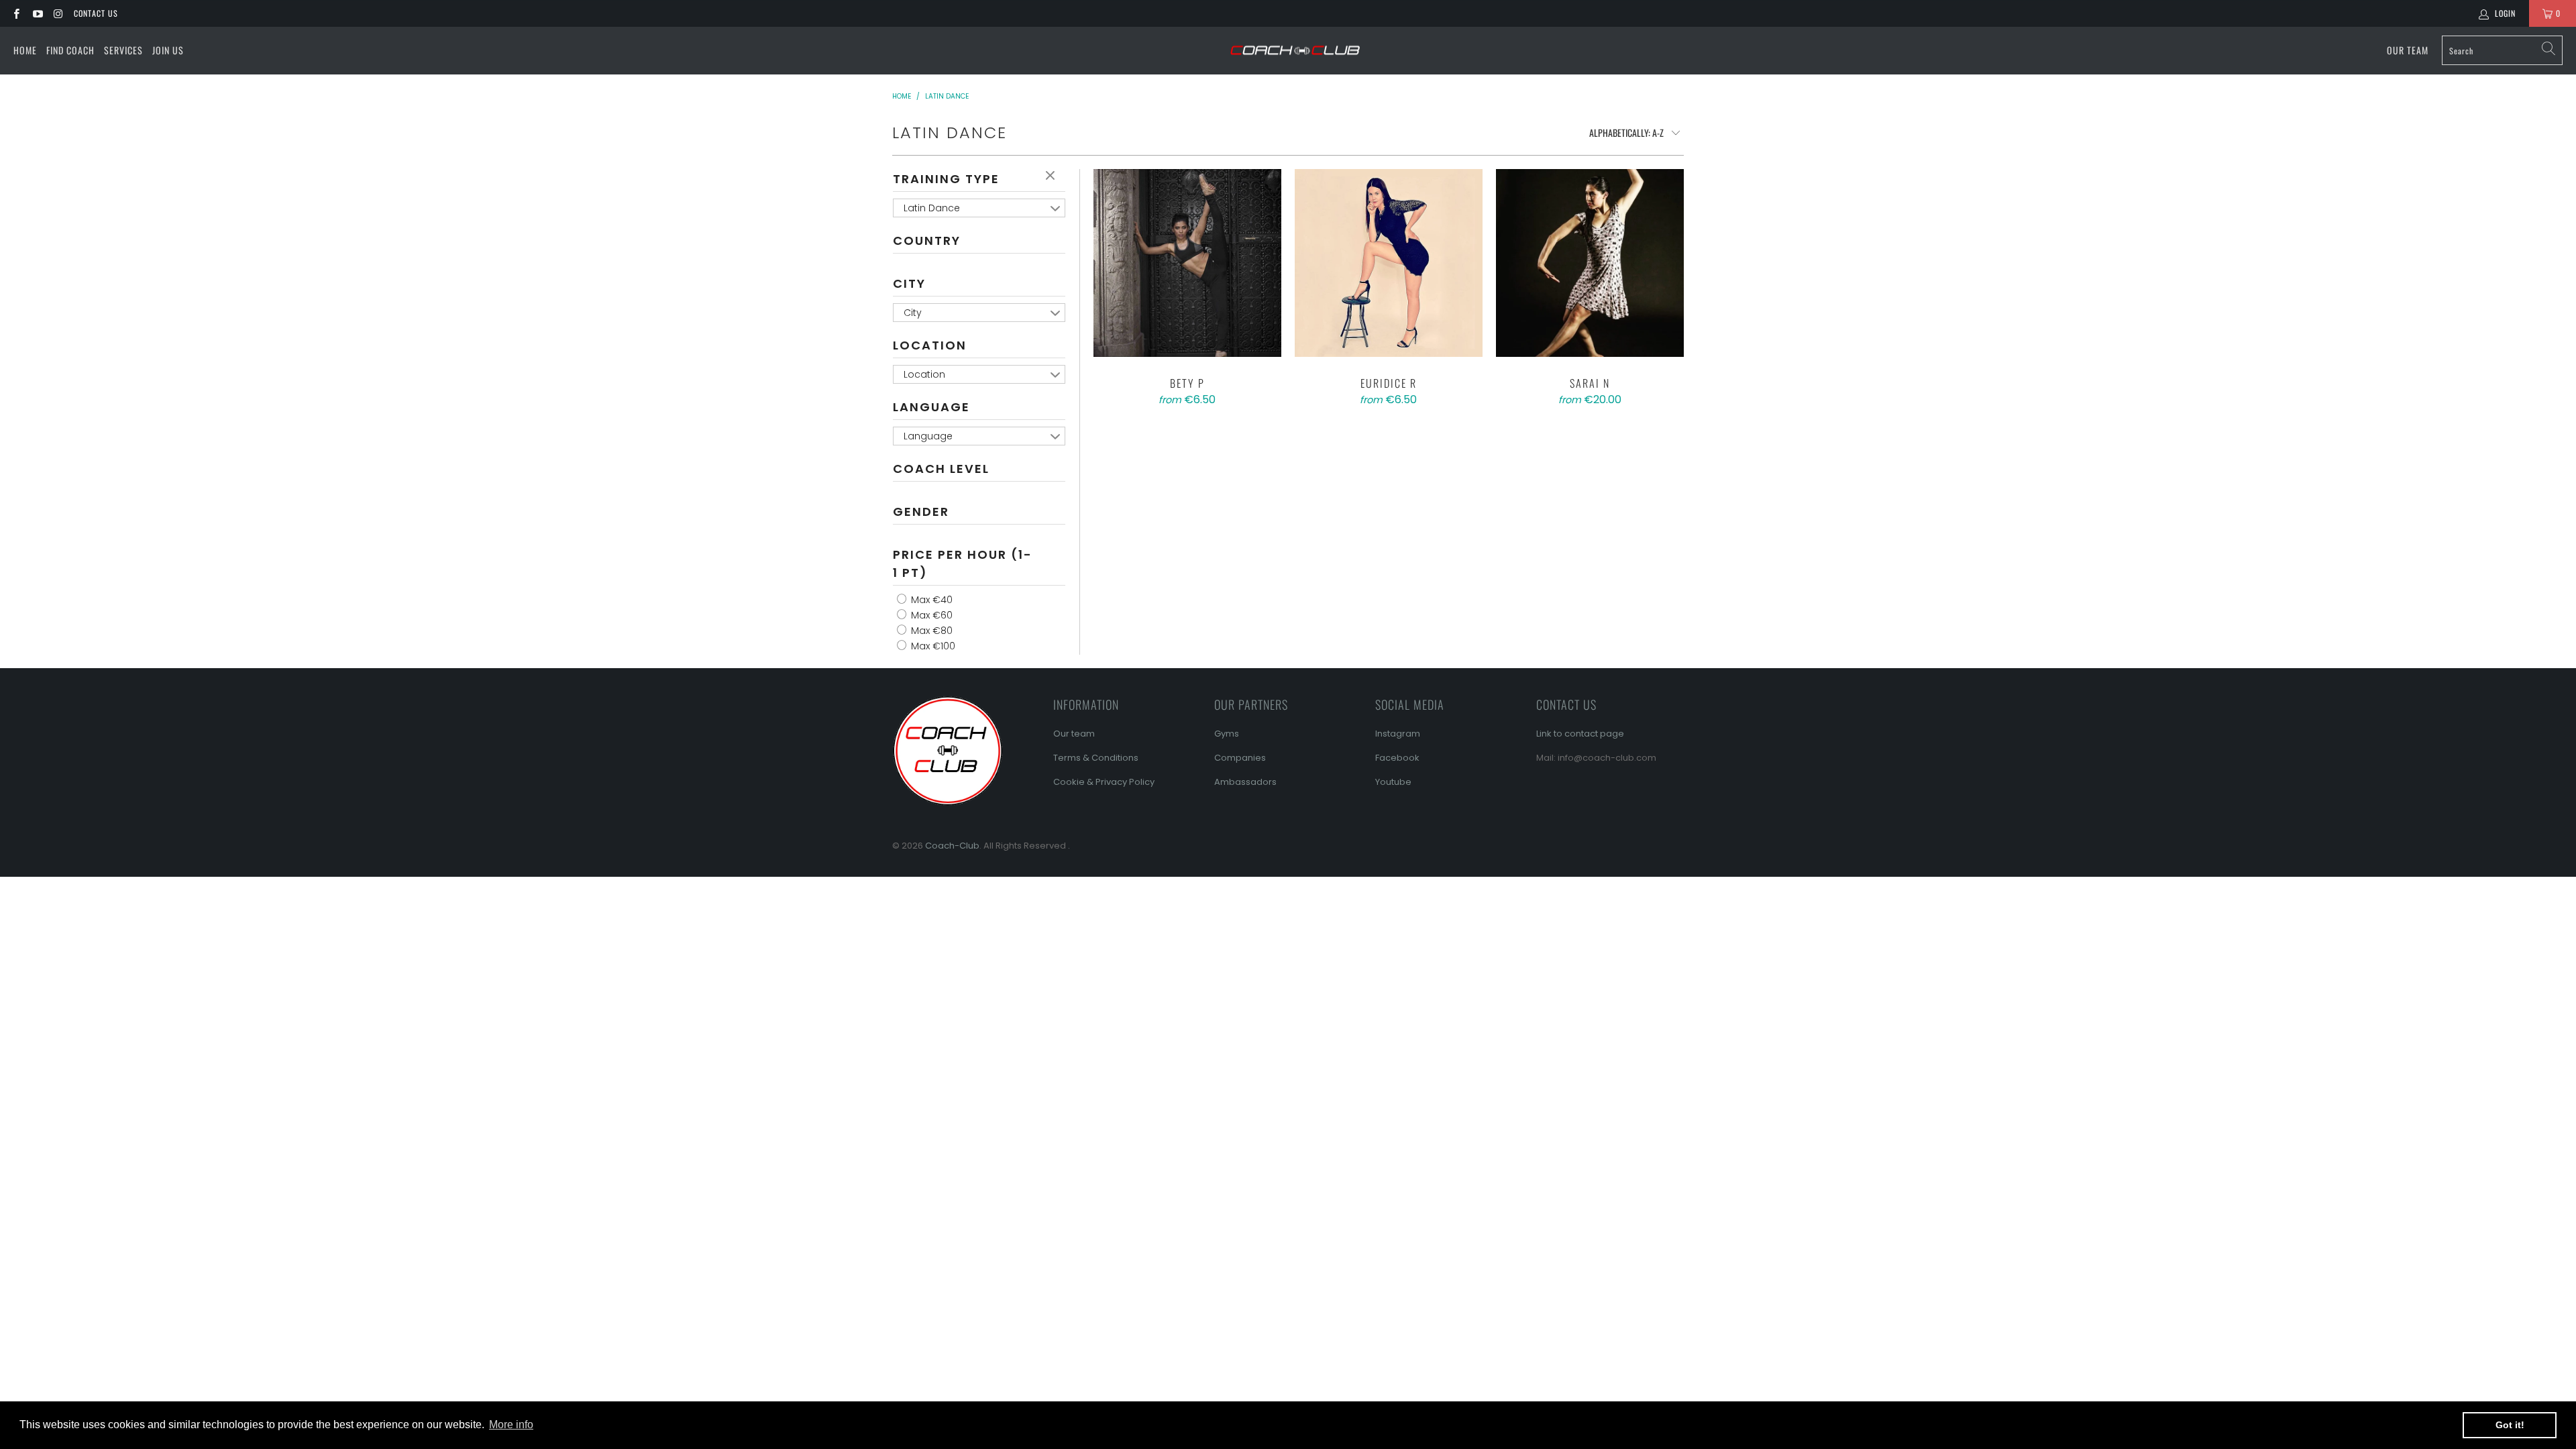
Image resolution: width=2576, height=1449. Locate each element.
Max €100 (932, 646)
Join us (168, 50)
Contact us (96, 13)
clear (1052, 176)
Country (927, 240)
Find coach (70, 50)
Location (930, 345)
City (909, 283)
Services (123, 50)
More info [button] (511, 1425)
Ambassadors (1245, 782)
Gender (921, 512)
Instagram (1398, 734)
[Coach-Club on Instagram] (58, 13)
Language (931, 407)
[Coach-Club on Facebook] (16, 13)
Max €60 (930, 615)
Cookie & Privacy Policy (1104, 782)
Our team (1074, 734)
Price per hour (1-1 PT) (963, 563)
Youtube (1393, 782)
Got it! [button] (2510, 1425)
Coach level (941, 469)
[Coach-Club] (1295, 51)
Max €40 (930, 600)
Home (25, 50)
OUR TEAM (2408, 50)
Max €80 (930, 631)
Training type (946, 179)
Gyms (1227, 734)
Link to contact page (1580, 734)
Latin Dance (932, 208)
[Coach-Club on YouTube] (37, 13)
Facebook (1397, 758)
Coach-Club (952, 846)
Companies (1240, 758)
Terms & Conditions (1096, 758)
